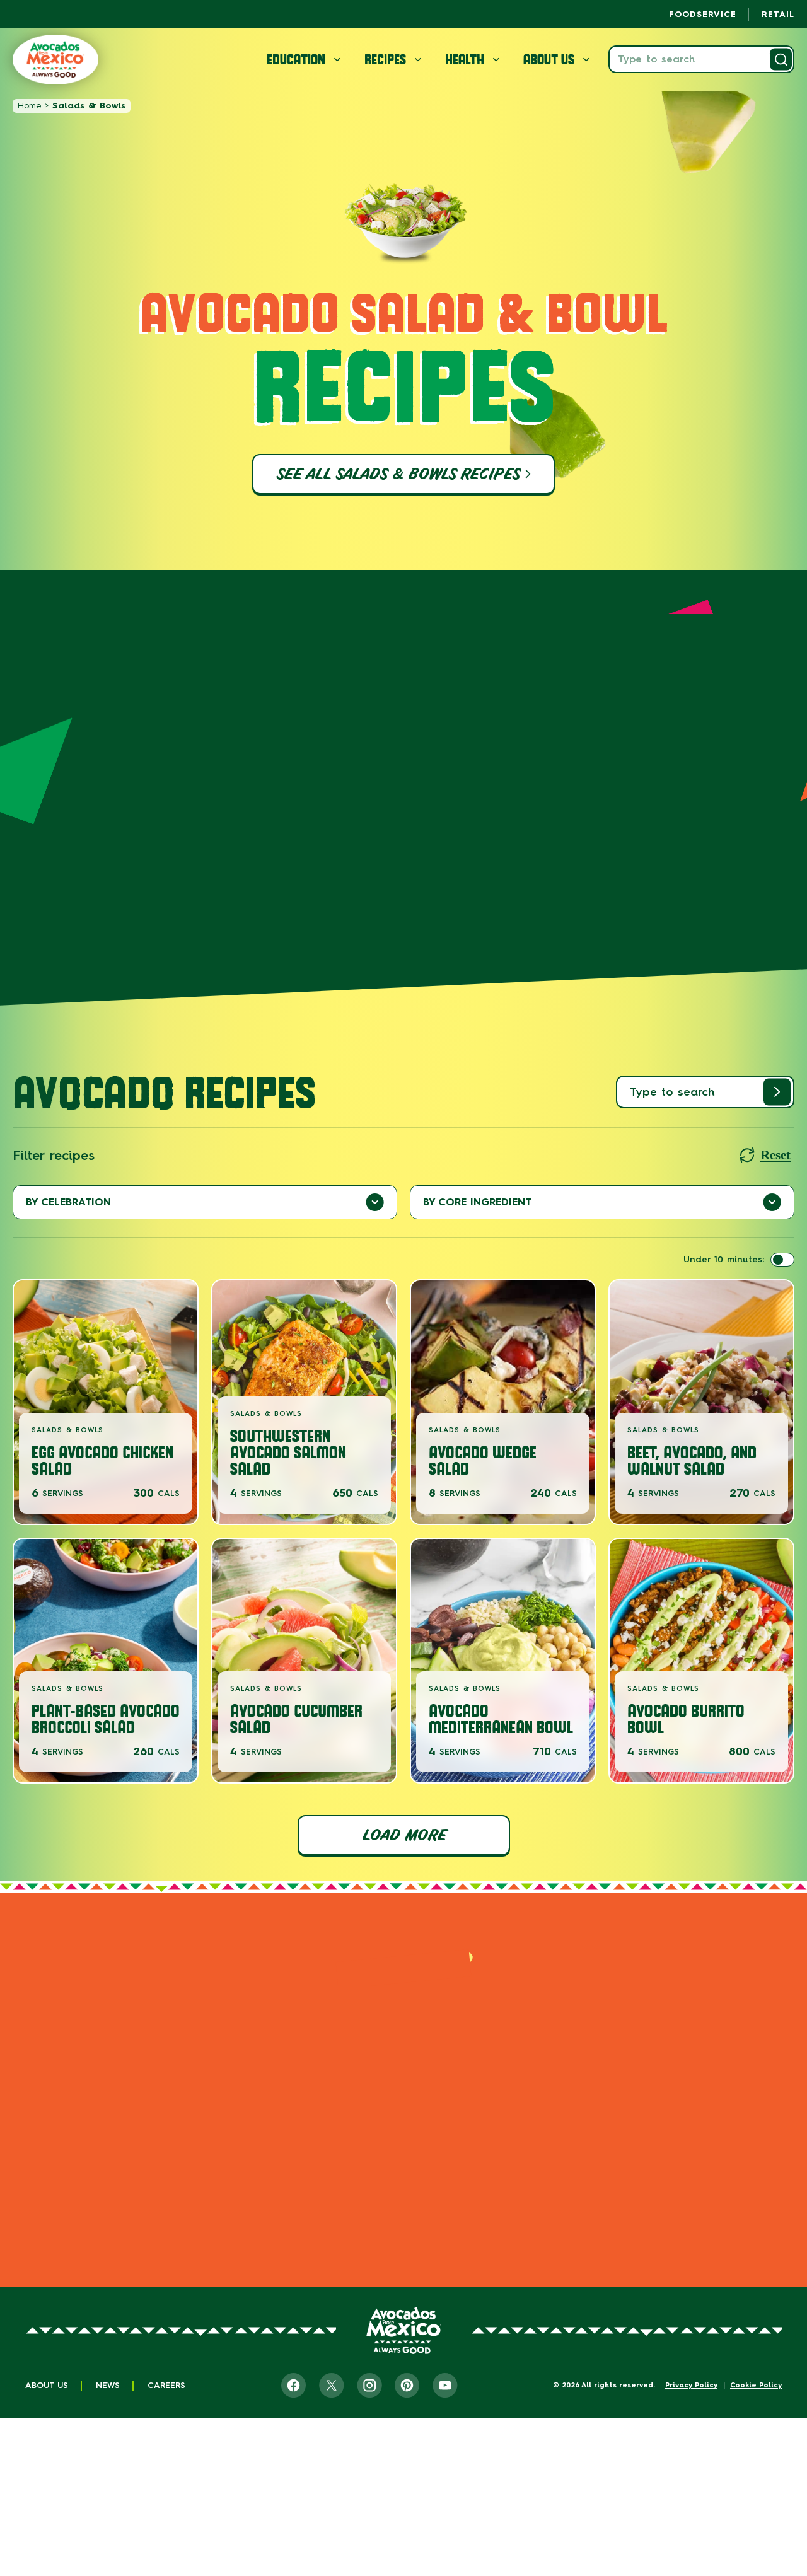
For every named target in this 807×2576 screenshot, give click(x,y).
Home (29, 106)
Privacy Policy (691, 2385)
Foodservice (703, 14)
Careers (166, 2385)
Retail (778, 14)
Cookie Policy (756, 2385)
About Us (47, 2385)
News (108, 2385)
